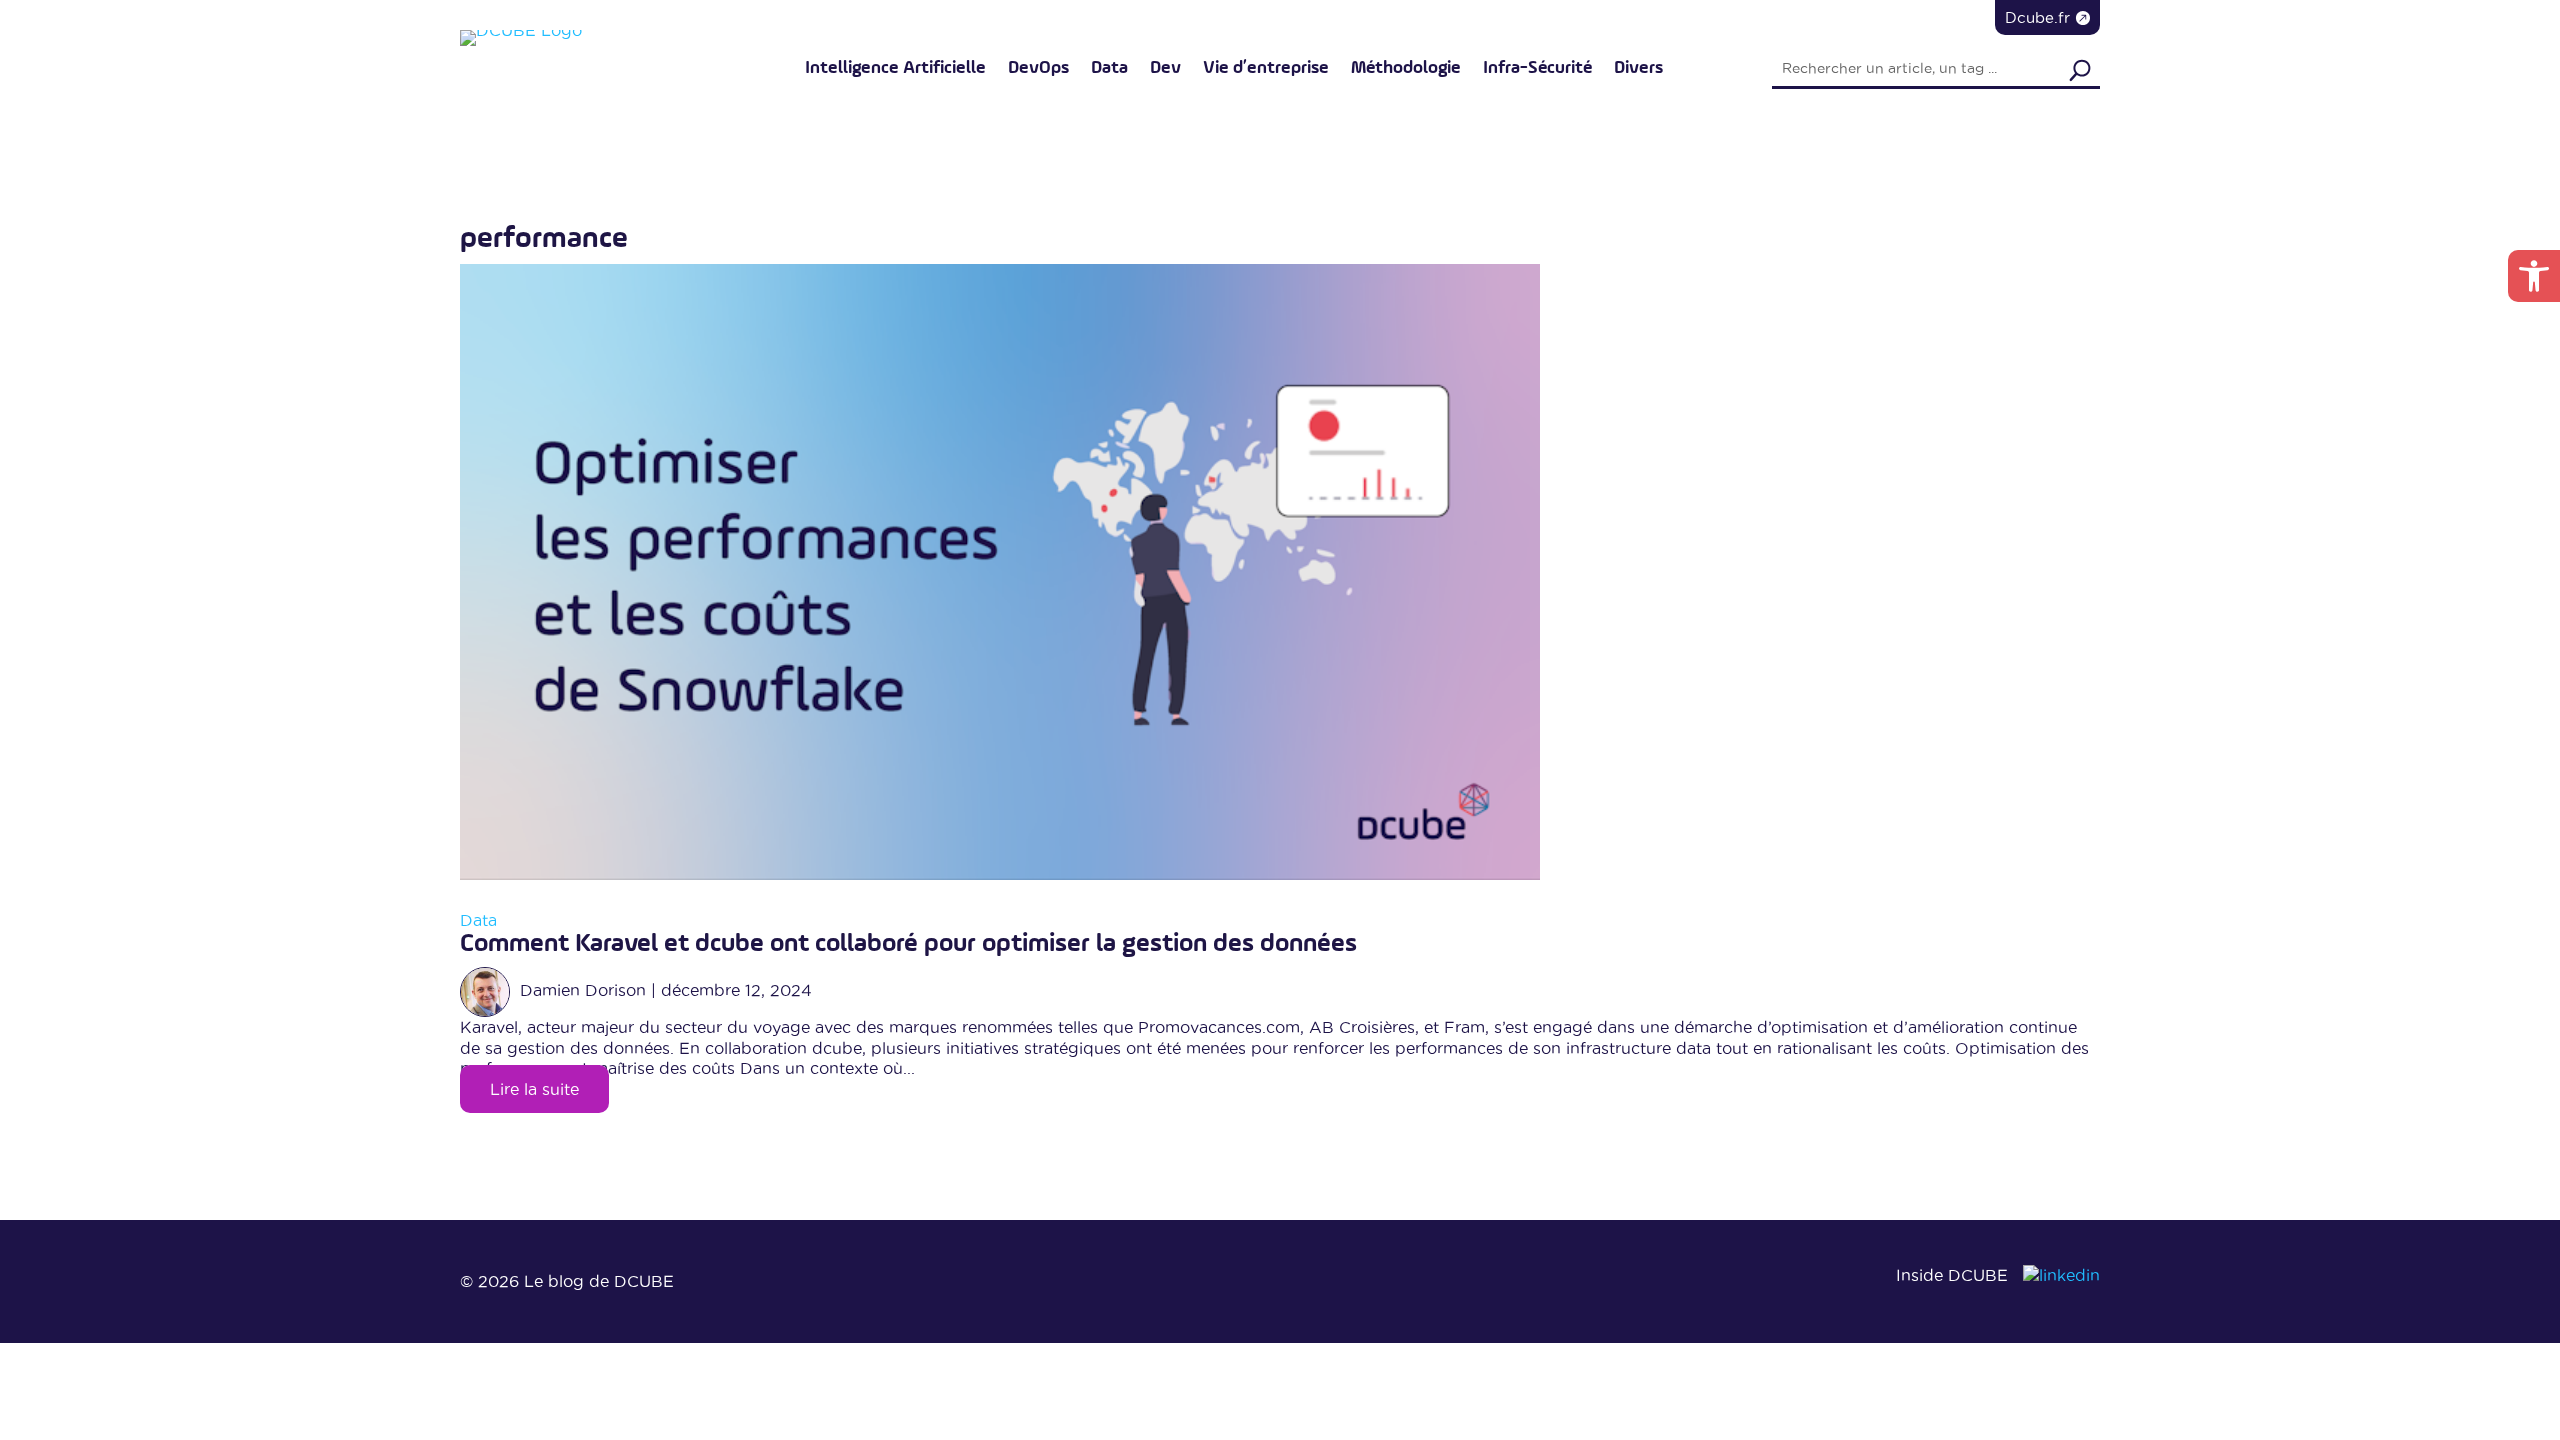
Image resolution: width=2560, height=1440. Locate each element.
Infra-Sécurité (1537, 68)
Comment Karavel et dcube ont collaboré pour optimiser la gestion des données (908, 944)
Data (1109, 68)
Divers (1638, 68)
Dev (1165, 68)
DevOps (1038, 68)
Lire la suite (534, 1089)
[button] (2534, 276)
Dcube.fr (2037, 17)
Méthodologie (1406, 68)
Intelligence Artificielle (895, 68)
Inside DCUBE (1952, 1275)
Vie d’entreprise (1266, 68)
